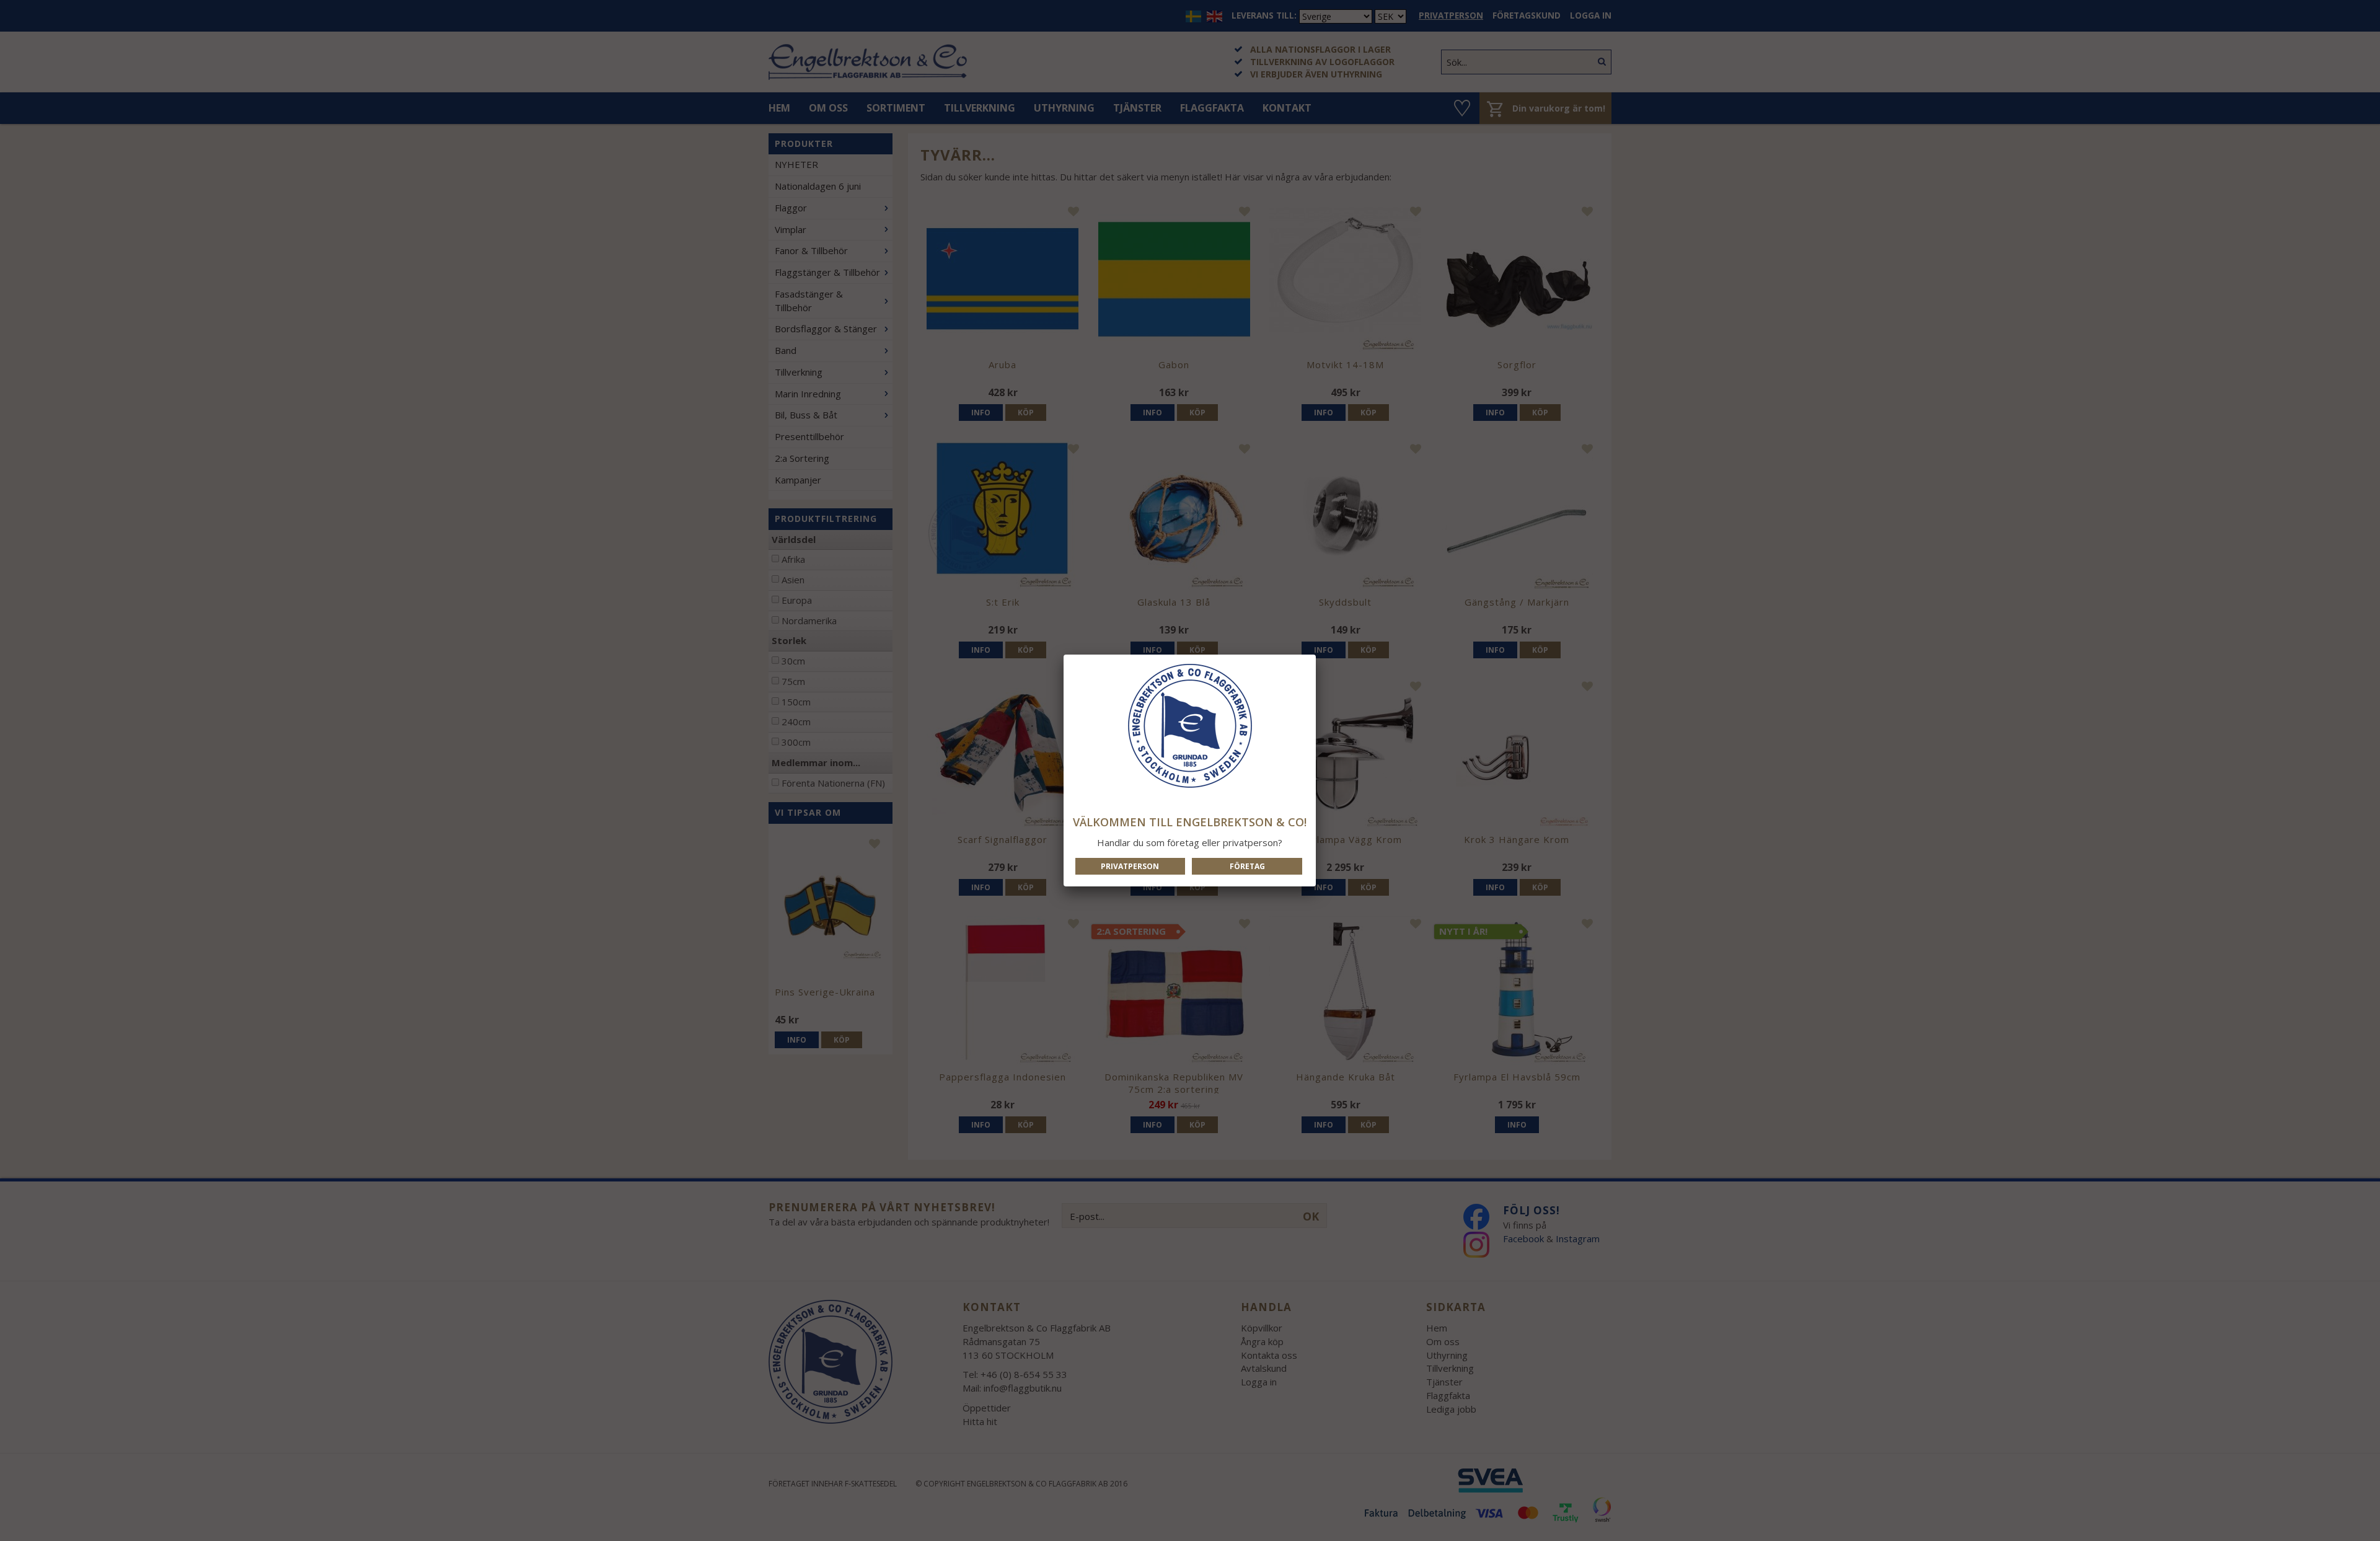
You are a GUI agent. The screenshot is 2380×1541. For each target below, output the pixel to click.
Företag (1247, 866)
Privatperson (1130, 866)
